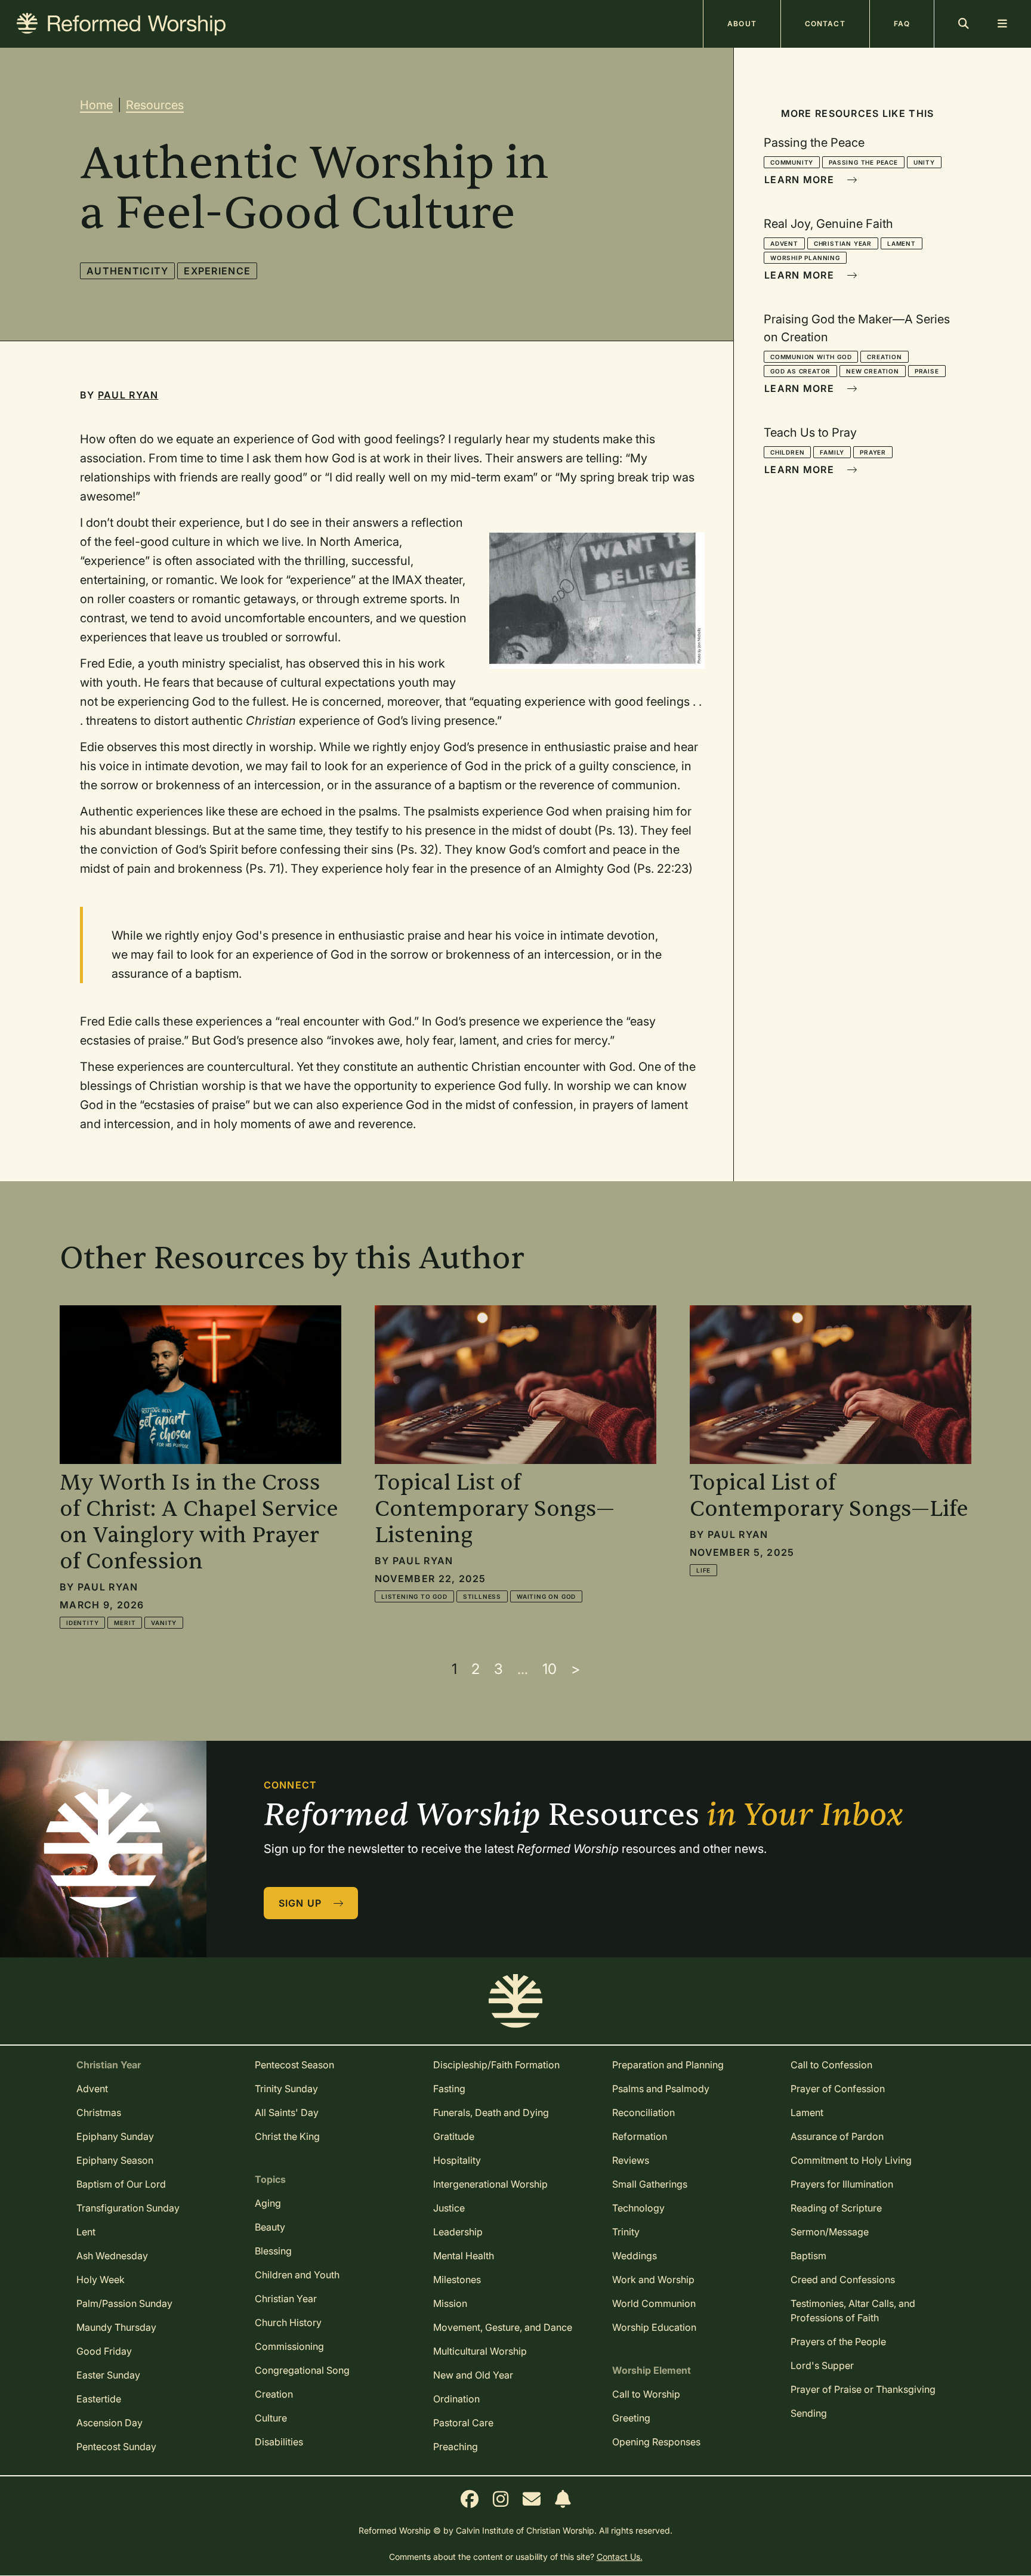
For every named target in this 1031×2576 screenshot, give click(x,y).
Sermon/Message (830, 2232)
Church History (288, 2322)
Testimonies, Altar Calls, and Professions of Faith (853, 2311)
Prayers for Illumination (842, 2184)
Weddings (635, 2256)
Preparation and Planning (668, 2065)
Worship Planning (805, 258)
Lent (86, 2232)
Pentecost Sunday (116, 2447)
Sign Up (302, 1903)
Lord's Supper (822, 2365)
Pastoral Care (463, 2423)
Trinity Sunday (286, 2089)
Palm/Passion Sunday (124, 2303)
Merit (125, 1623)
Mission (450, 2303)
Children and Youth (297, 2275)
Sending (809, 2413)
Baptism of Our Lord (121, 2184)
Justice (449, 2208)
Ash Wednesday (112, 2256)
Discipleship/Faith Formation (496, 2065)
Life (703, 1570)
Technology (638, 2208)
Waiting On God (546, 1596)
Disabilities (279, 2442)
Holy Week (101, 2280)
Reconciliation (643, 2112)
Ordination (456, 2399)
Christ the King (287, 2136)
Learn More (801, 180)
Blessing (273, 2251)
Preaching (456, 2447)
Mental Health (464, 2256)
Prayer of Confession (838, 2089)
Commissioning (289, 2346)
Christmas (99, 2112)
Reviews (631, 2160)
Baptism (808, 2256)
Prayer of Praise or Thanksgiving (863, 2389)
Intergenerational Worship (490, 2184)
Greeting (631, 2418)
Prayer (873, 452)
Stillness (482, 1596)
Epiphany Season (115, 2160)
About (742, 24)
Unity (924, 162)
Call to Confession (831, 2065)
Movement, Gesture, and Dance (503, 2327)
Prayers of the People (838, 2342)
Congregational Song (302, 2370)
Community (792, 162)
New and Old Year (473, 2375)
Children (787, 452)
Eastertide (99, 2399)
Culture (271, 2418)
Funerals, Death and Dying (491, 2112)
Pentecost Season (294, 2065)
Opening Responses (656, 2442)
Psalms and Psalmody (661, 2089)
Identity (82, 1623)
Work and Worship (653, 2280)
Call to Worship (646, 2394)
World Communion (654, 2303)
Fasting (449, 2089)
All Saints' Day (287, 2112)
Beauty (270, 2227)
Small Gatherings (650, 2184)
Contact (825, 24)
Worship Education (654, 2327)
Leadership (458, 2232)
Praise (927, 371)
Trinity (626, 2232)
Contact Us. (620, 2557)
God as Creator (800, 371)
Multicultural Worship (480, 2351)
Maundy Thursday (116, 2327)
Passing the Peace (863, 162)
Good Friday (104, 2351)
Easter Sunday (108, 2375)
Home (96, 105)
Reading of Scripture (836, 2208)
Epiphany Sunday (115, 2136)
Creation (884, 357)
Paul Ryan (128, 395)
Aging (268, 2203)
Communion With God (811, 357)
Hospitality (457, 2160)
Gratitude (454, 2136)
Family (832, 452)
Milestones (457, 2280)
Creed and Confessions (843, 2280)
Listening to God (414, 1596)
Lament (902, 243)
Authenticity (127, 271)
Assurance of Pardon (837, 2136)
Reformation (640, 2136)
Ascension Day (109, 2423)
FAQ (902, 24)
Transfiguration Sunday (128, 2208)
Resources (155, 105)
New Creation (873, 371)
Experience (217, 271)
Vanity (164, 1623)
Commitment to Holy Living (851, 2160)
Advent (784, 243)
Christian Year (843, 243)
